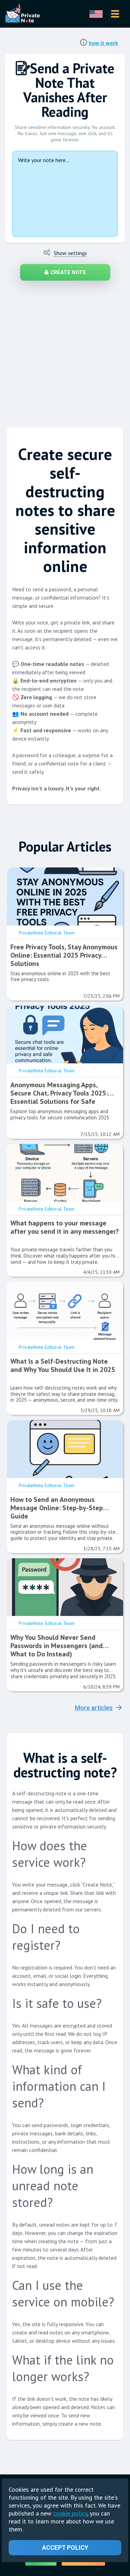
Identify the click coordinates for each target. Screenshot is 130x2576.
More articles (94, 1708)
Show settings (70, 253)
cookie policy (70, 2513)
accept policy (65, 2547)
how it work (103, 43)
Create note (68, 272)
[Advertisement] (65, 351)
